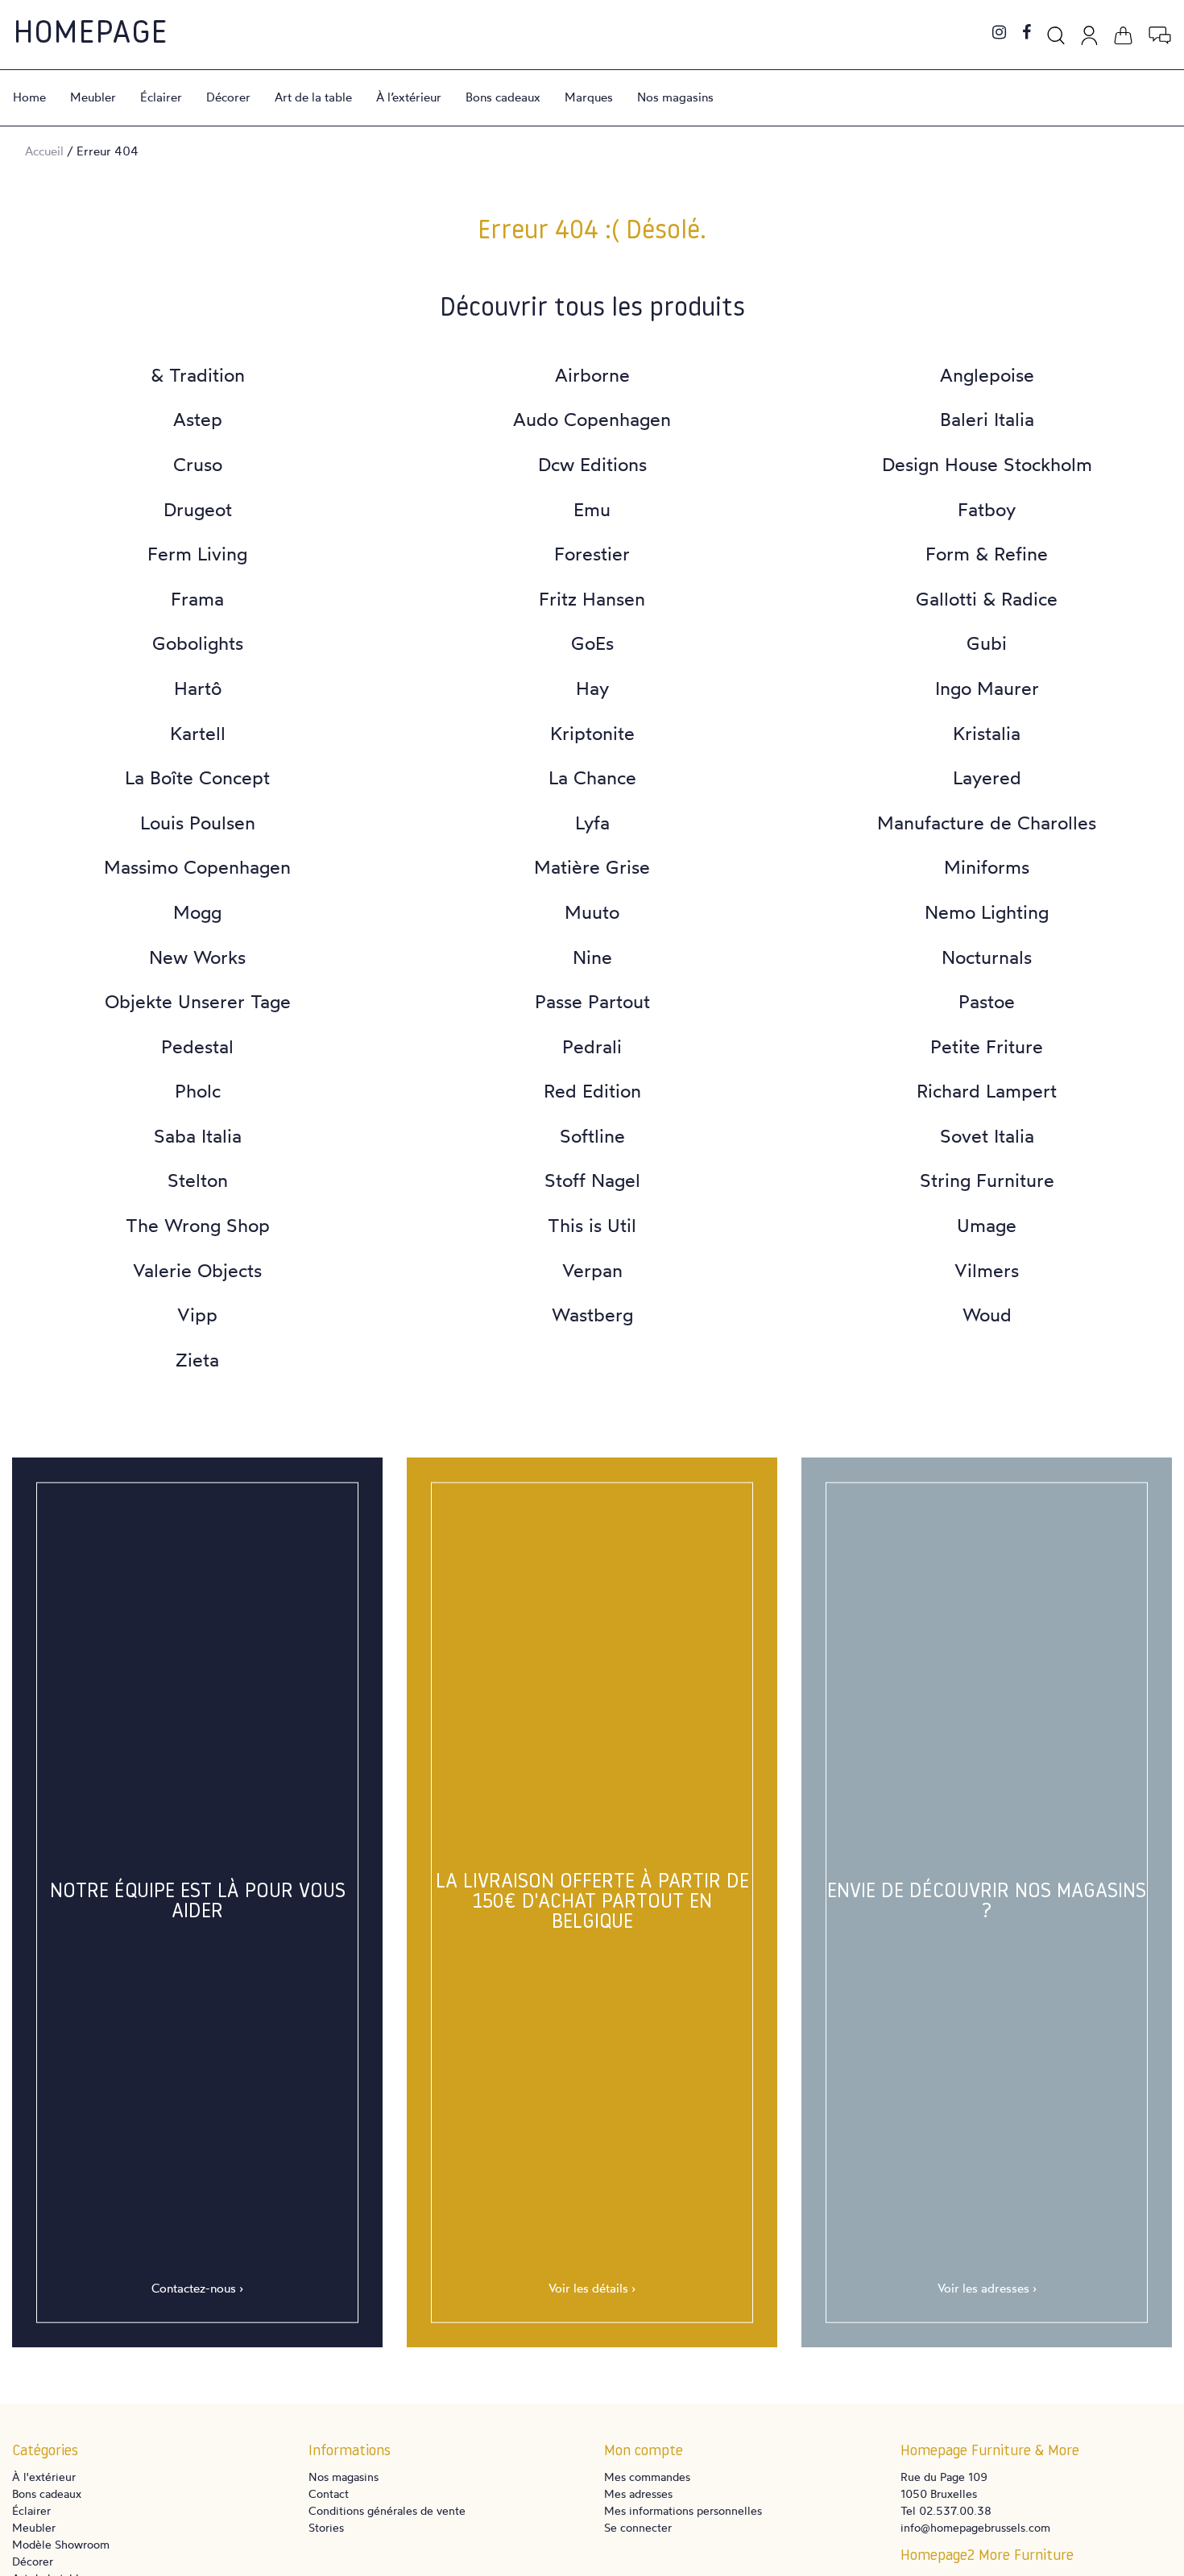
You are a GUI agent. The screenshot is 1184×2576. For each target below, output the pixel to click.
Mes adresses (638, 2493)
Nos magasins (675, 97)
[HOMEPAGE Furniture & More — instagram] (999, 33)
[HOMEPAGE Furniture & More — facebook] (1027, 33)
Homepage (90, 35)
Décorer (228, 97)
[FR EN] (1160, 33)
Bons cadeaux (503, 97)
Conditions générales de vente (387, 2510)
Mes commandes (647, 2477)
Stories (326, 2527)
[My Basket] (1123, 33)
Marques (589, 97)
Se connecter (638, 2527)
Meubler (93, 97)
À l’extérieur (409, 97)
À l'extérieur (44, 2477)
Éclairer (161, 97)
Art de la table (313, 97)
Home (29, 97)
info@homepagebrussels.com (975, 2527)
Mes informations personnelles (683, 2510)
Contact (329, 2493)
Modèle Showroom (61, 2544)
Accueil (44, 151)
